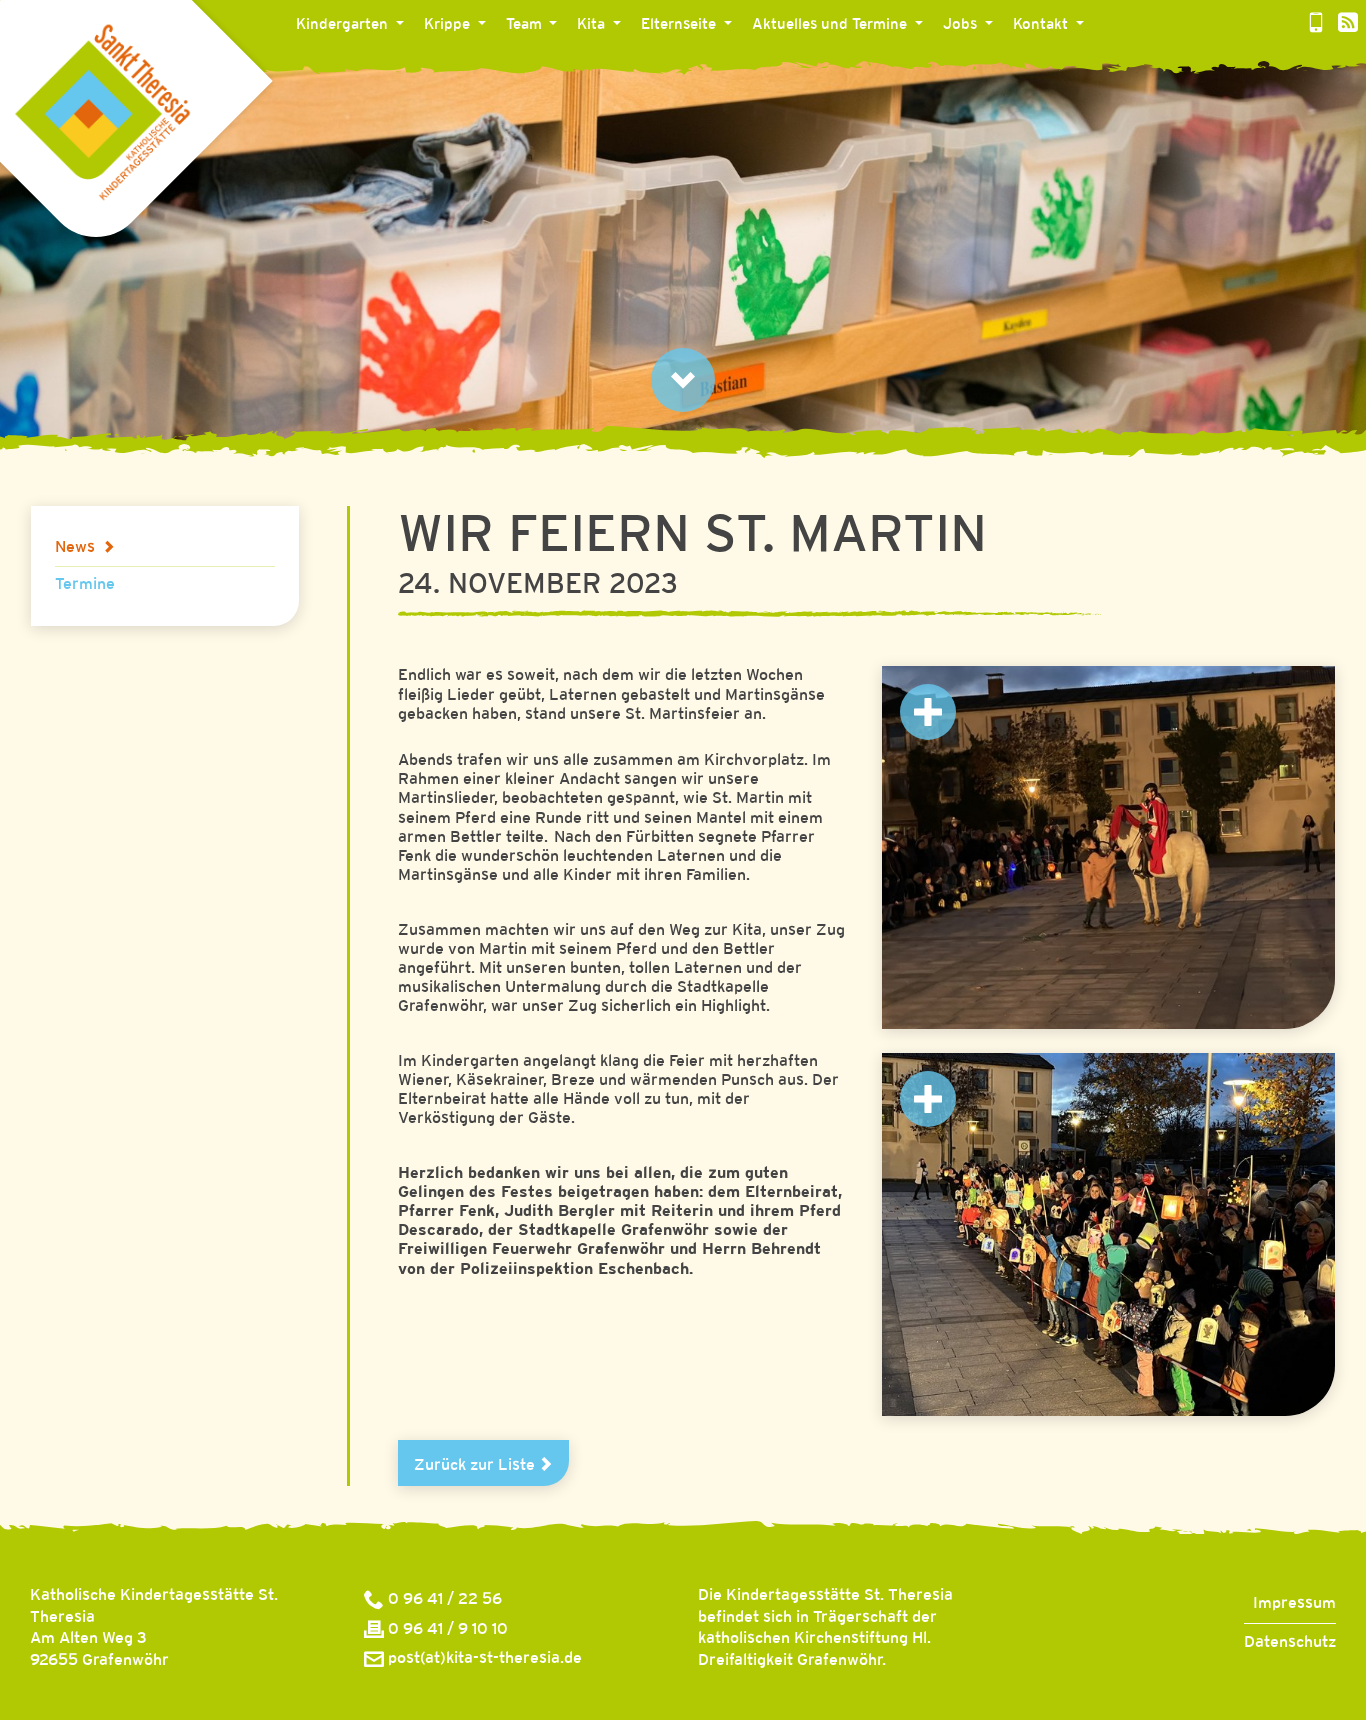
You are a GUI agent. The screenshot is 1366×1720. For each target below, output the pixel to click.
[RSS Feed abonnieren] (1348, 25)
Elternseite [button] (680, 25)
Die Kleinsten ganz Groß (523, 67)
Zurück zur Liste (476, 1465)
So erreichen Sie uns (1100, 67)
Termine (85, 584)
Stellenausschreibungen (1042, 67)
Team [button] (526, 25)
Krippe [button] (449, 25)
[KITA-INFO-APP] (1316, 25)
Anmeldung (697, 67)
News (786, 67)
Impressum (1294, 1603)
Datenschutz (1290, 1642)
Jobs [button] (962, 25)
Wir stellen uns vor (586, 67)
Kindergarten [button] (344, 25)
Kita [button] (593, 25)
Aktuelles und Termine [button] (831, 25)
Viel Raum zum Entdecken (403, 67)
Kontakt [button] (1042, 25)
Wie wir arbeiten (649, 67)
